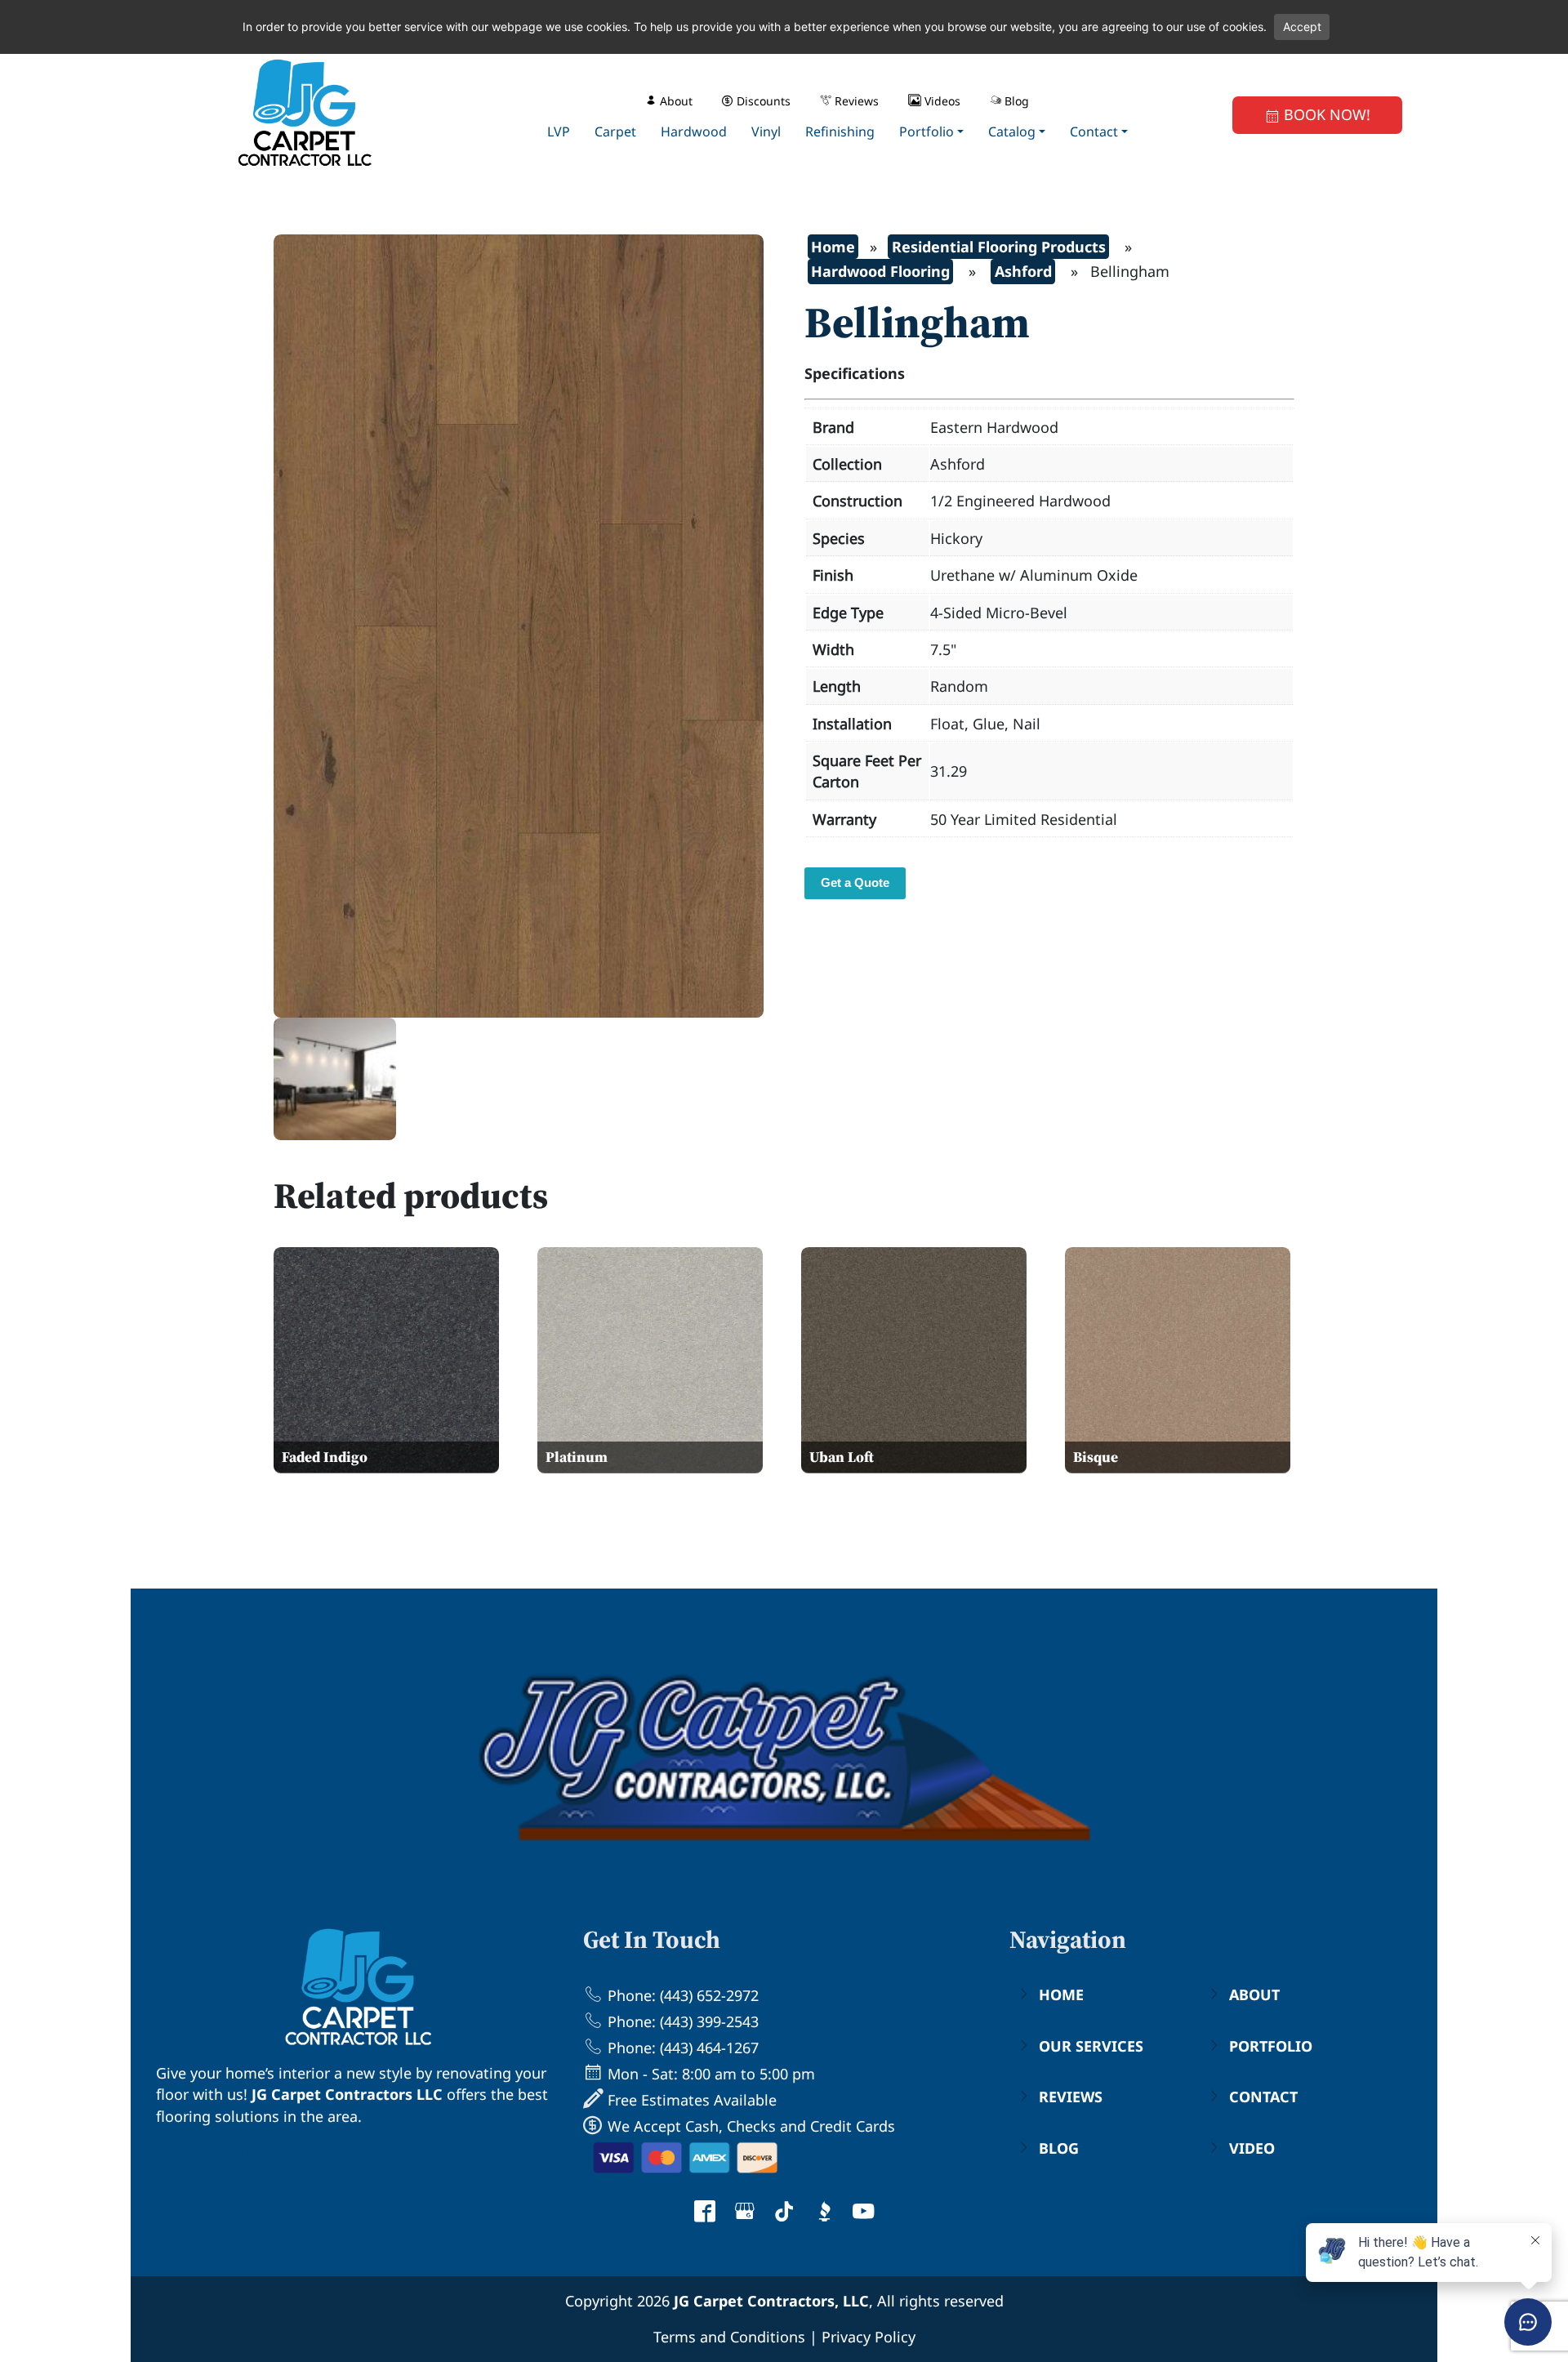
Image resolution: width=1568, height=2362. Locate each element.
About (1254, 1994)
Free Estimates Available (690, 2100)
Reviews (1071, 2097)
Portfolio (1271, 2046)
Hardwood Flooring (880, 271)
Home (833, 247)
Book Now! (1325, 114)
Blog (1059, 2148)
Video (1252, 2148)
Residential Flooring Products (999, 247)
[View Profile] (705, 2213)
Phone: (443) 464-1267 (681, 2048)
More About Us (211, 2152)
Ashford (1023, 271)
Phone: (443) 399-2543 (681, 2021)
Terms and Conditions (729, 2337)
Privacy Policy (869, 2337)
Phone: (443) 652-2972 (681, 1995)
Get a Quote (855, 882)
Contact (1263, 2097)
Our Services (1091, 2046)
